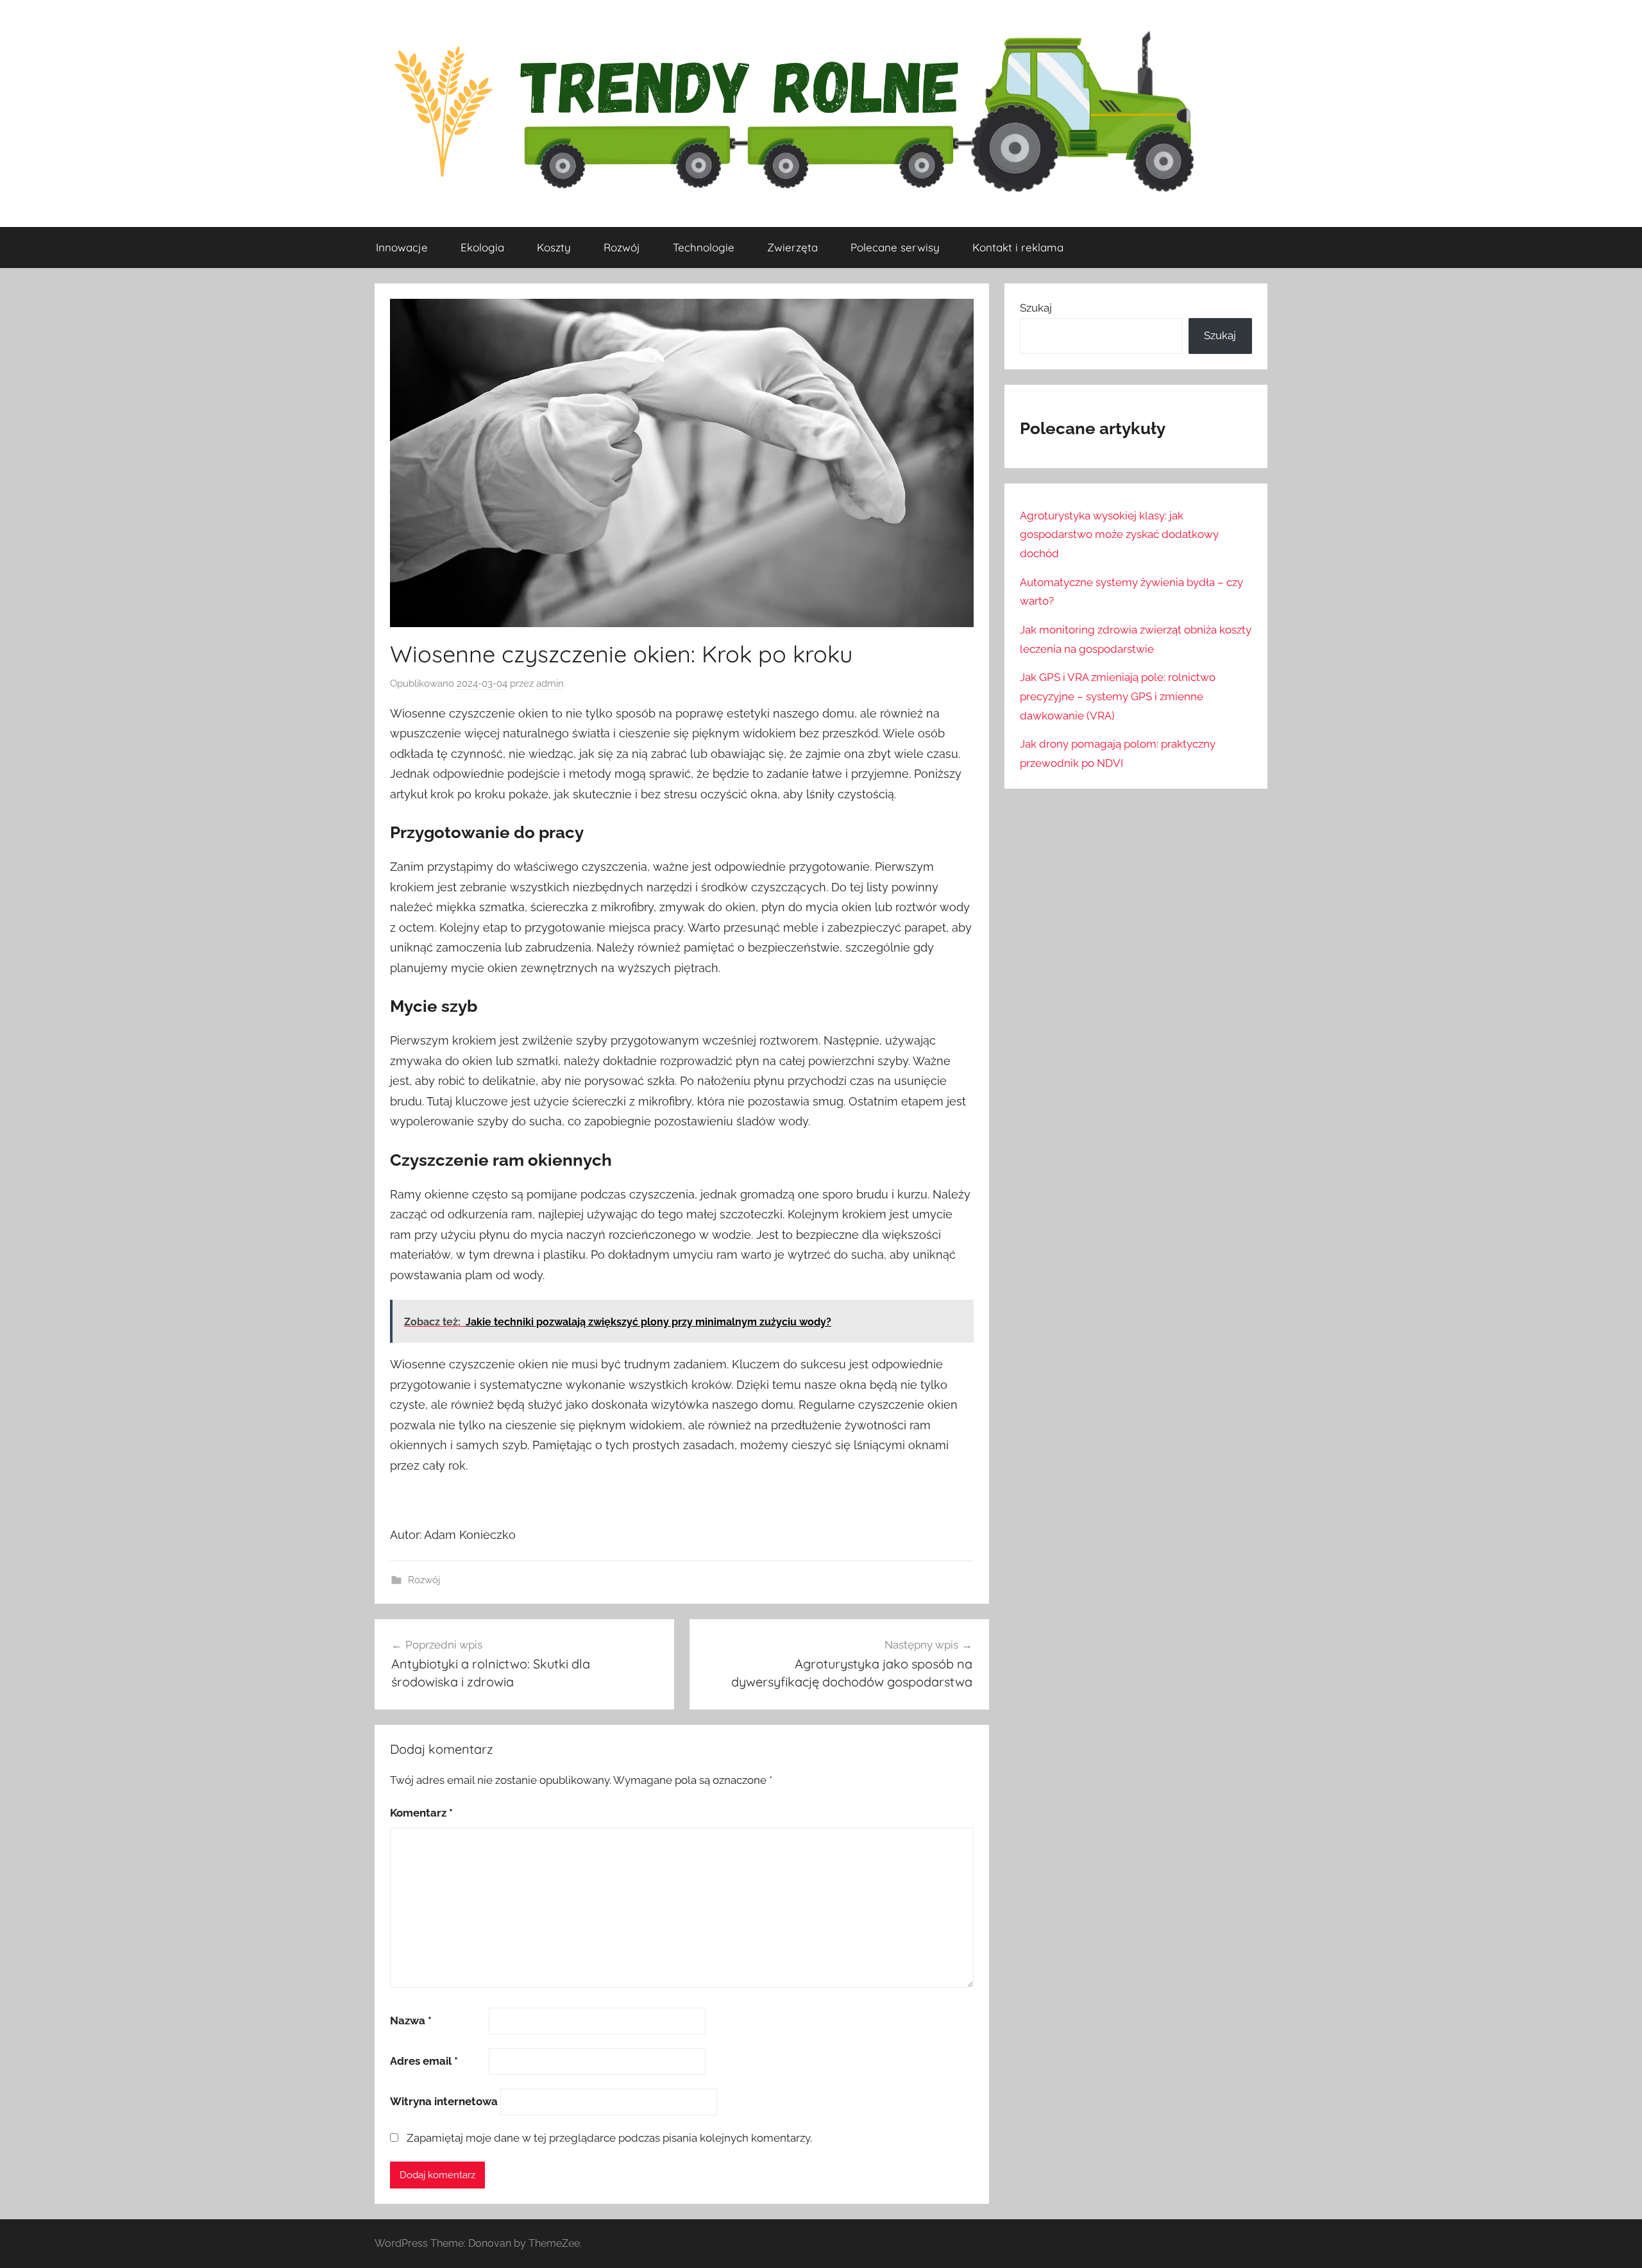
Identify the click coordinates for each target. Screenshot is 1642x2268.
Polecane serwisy (895, 247)
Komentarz (421, 1813)
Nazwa (411, 2020)
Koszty (554, 247)
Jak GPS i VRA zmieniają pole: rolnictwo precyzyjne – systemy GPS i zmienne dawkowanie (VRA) (1118, 696)
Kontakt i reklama (1018, 247)
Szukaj (1036, 308)
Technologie (704, 247)
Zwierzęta (792, 247)
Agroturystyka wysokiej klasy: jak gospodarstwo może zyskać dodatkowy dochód (1119, 535)
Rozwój (622, 247)
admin (550, 684)
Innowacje (402, 247)
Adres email (424, 2061)
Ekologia (482, 247)
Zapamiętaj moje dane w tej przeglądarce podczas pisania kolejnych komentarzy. (609, 2138)
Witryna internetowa (444, 2101)
